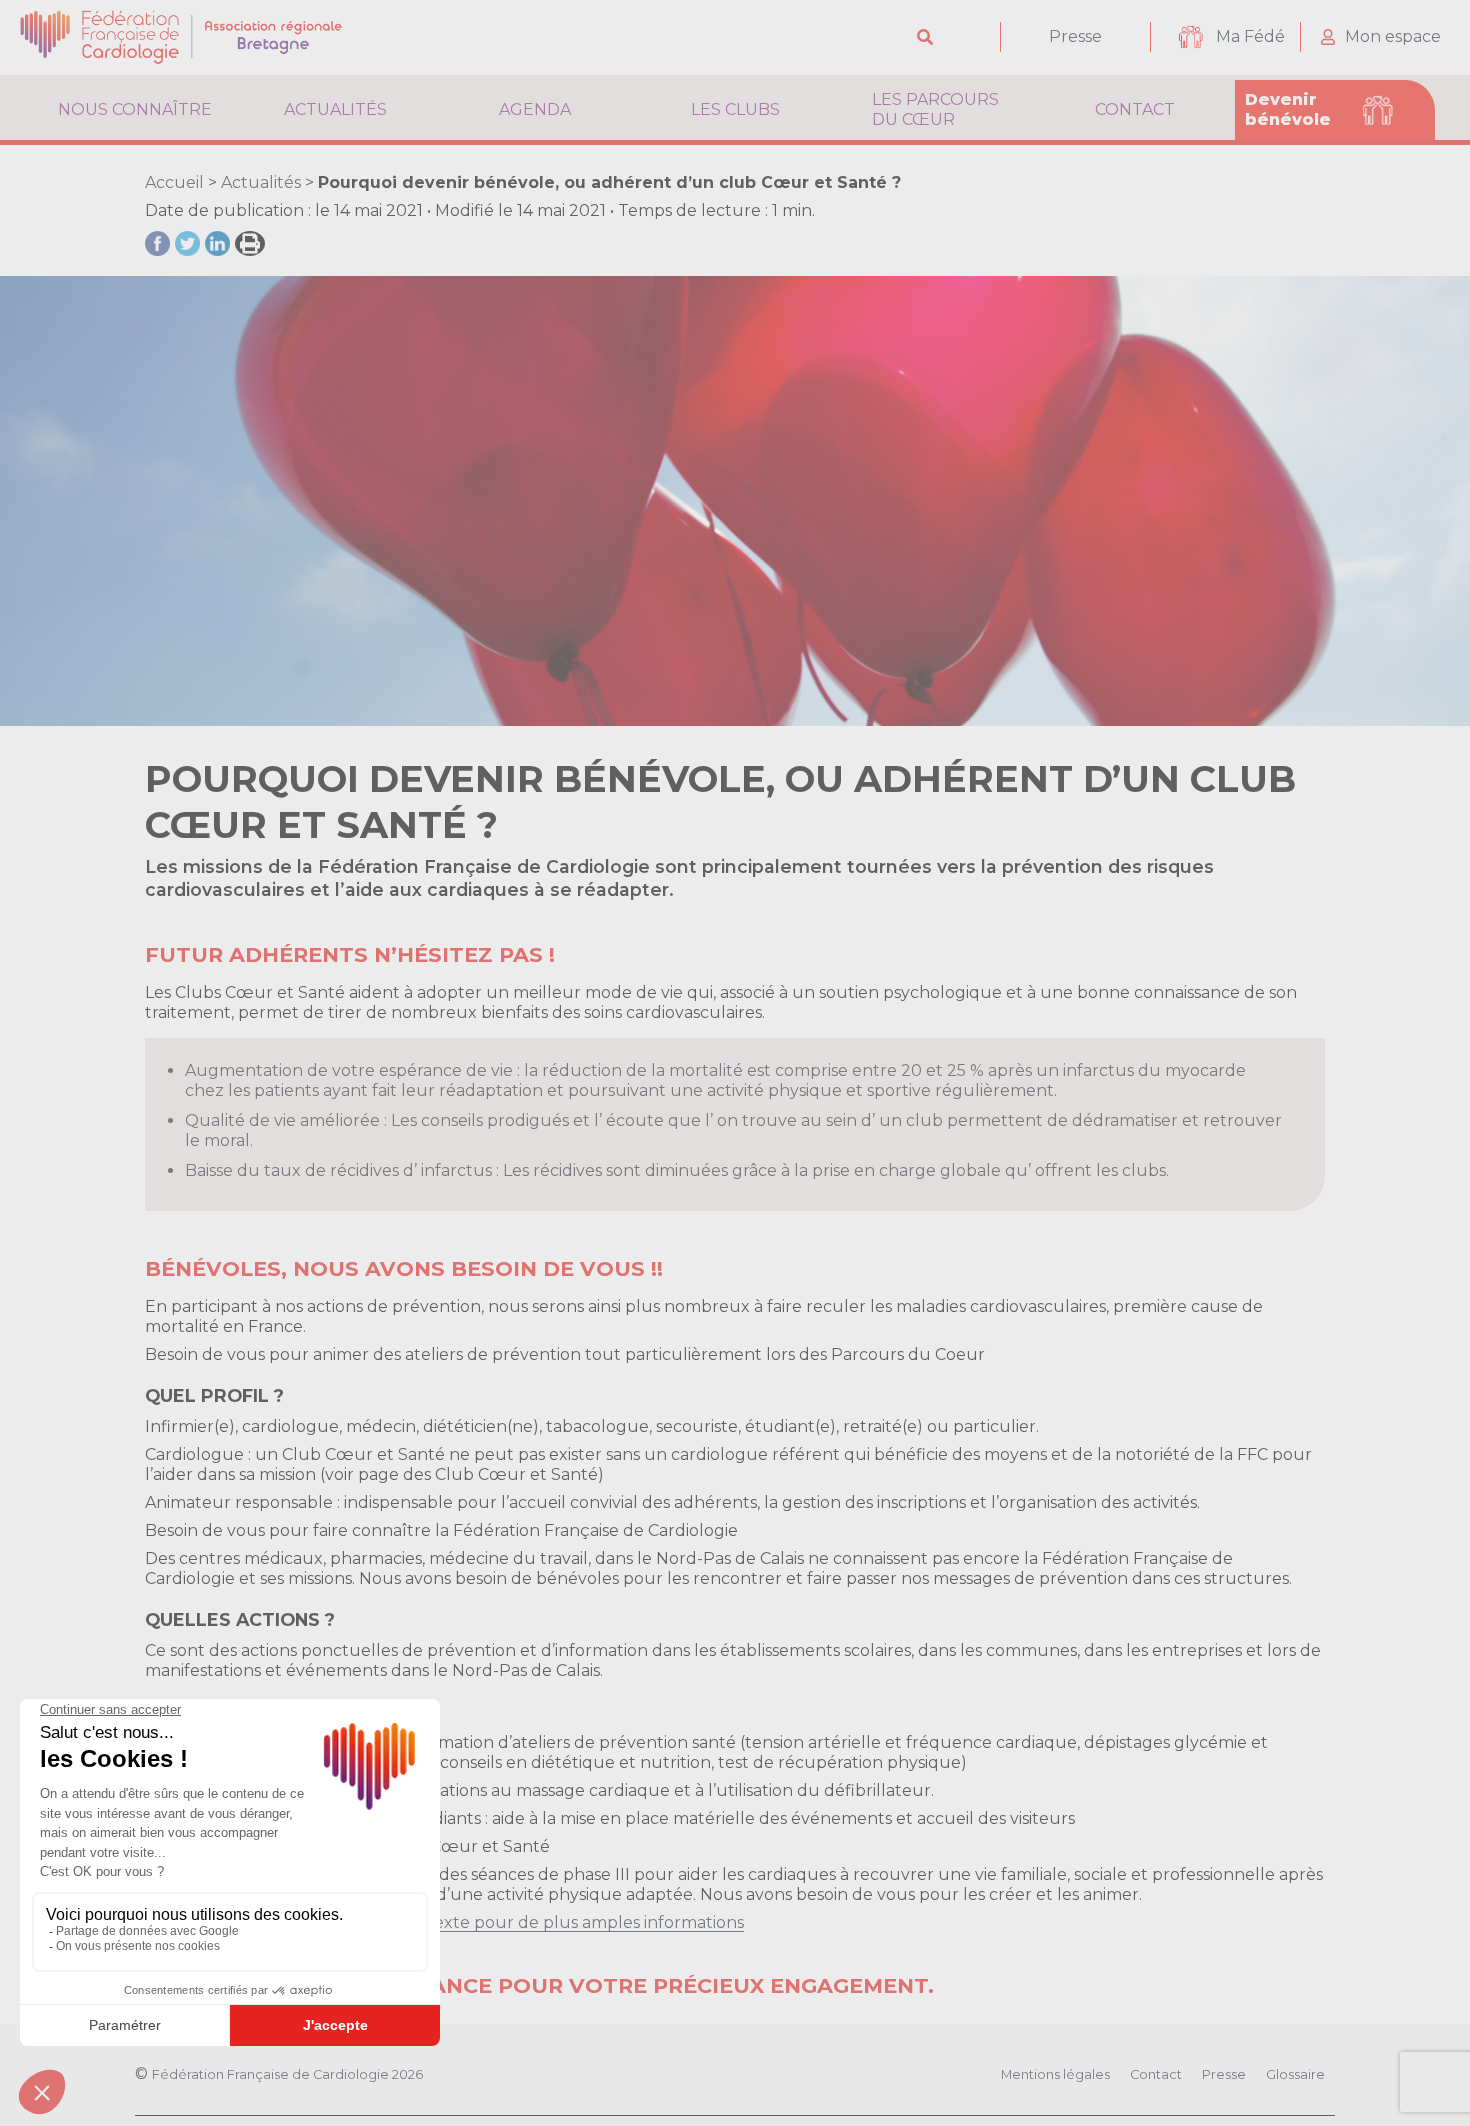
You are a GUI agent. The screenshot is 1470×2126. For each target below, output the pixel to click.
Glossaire (1295, 2074)
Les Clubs (735, 109)
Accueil (174, 182)
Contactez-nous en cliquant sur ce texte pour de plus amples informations (444, 1922)
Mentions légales (1055, 2074)
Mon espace (1393, 36)
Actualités (335, 109)
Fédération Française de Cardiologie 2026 (287, 2074)
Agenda (535, 109)
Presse (1075, 36)
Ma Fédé (1250, 36)
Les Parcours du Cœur (935, 109)
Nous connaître (135, 109)
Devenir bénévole (1288, 109)
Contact (1135, 109)
